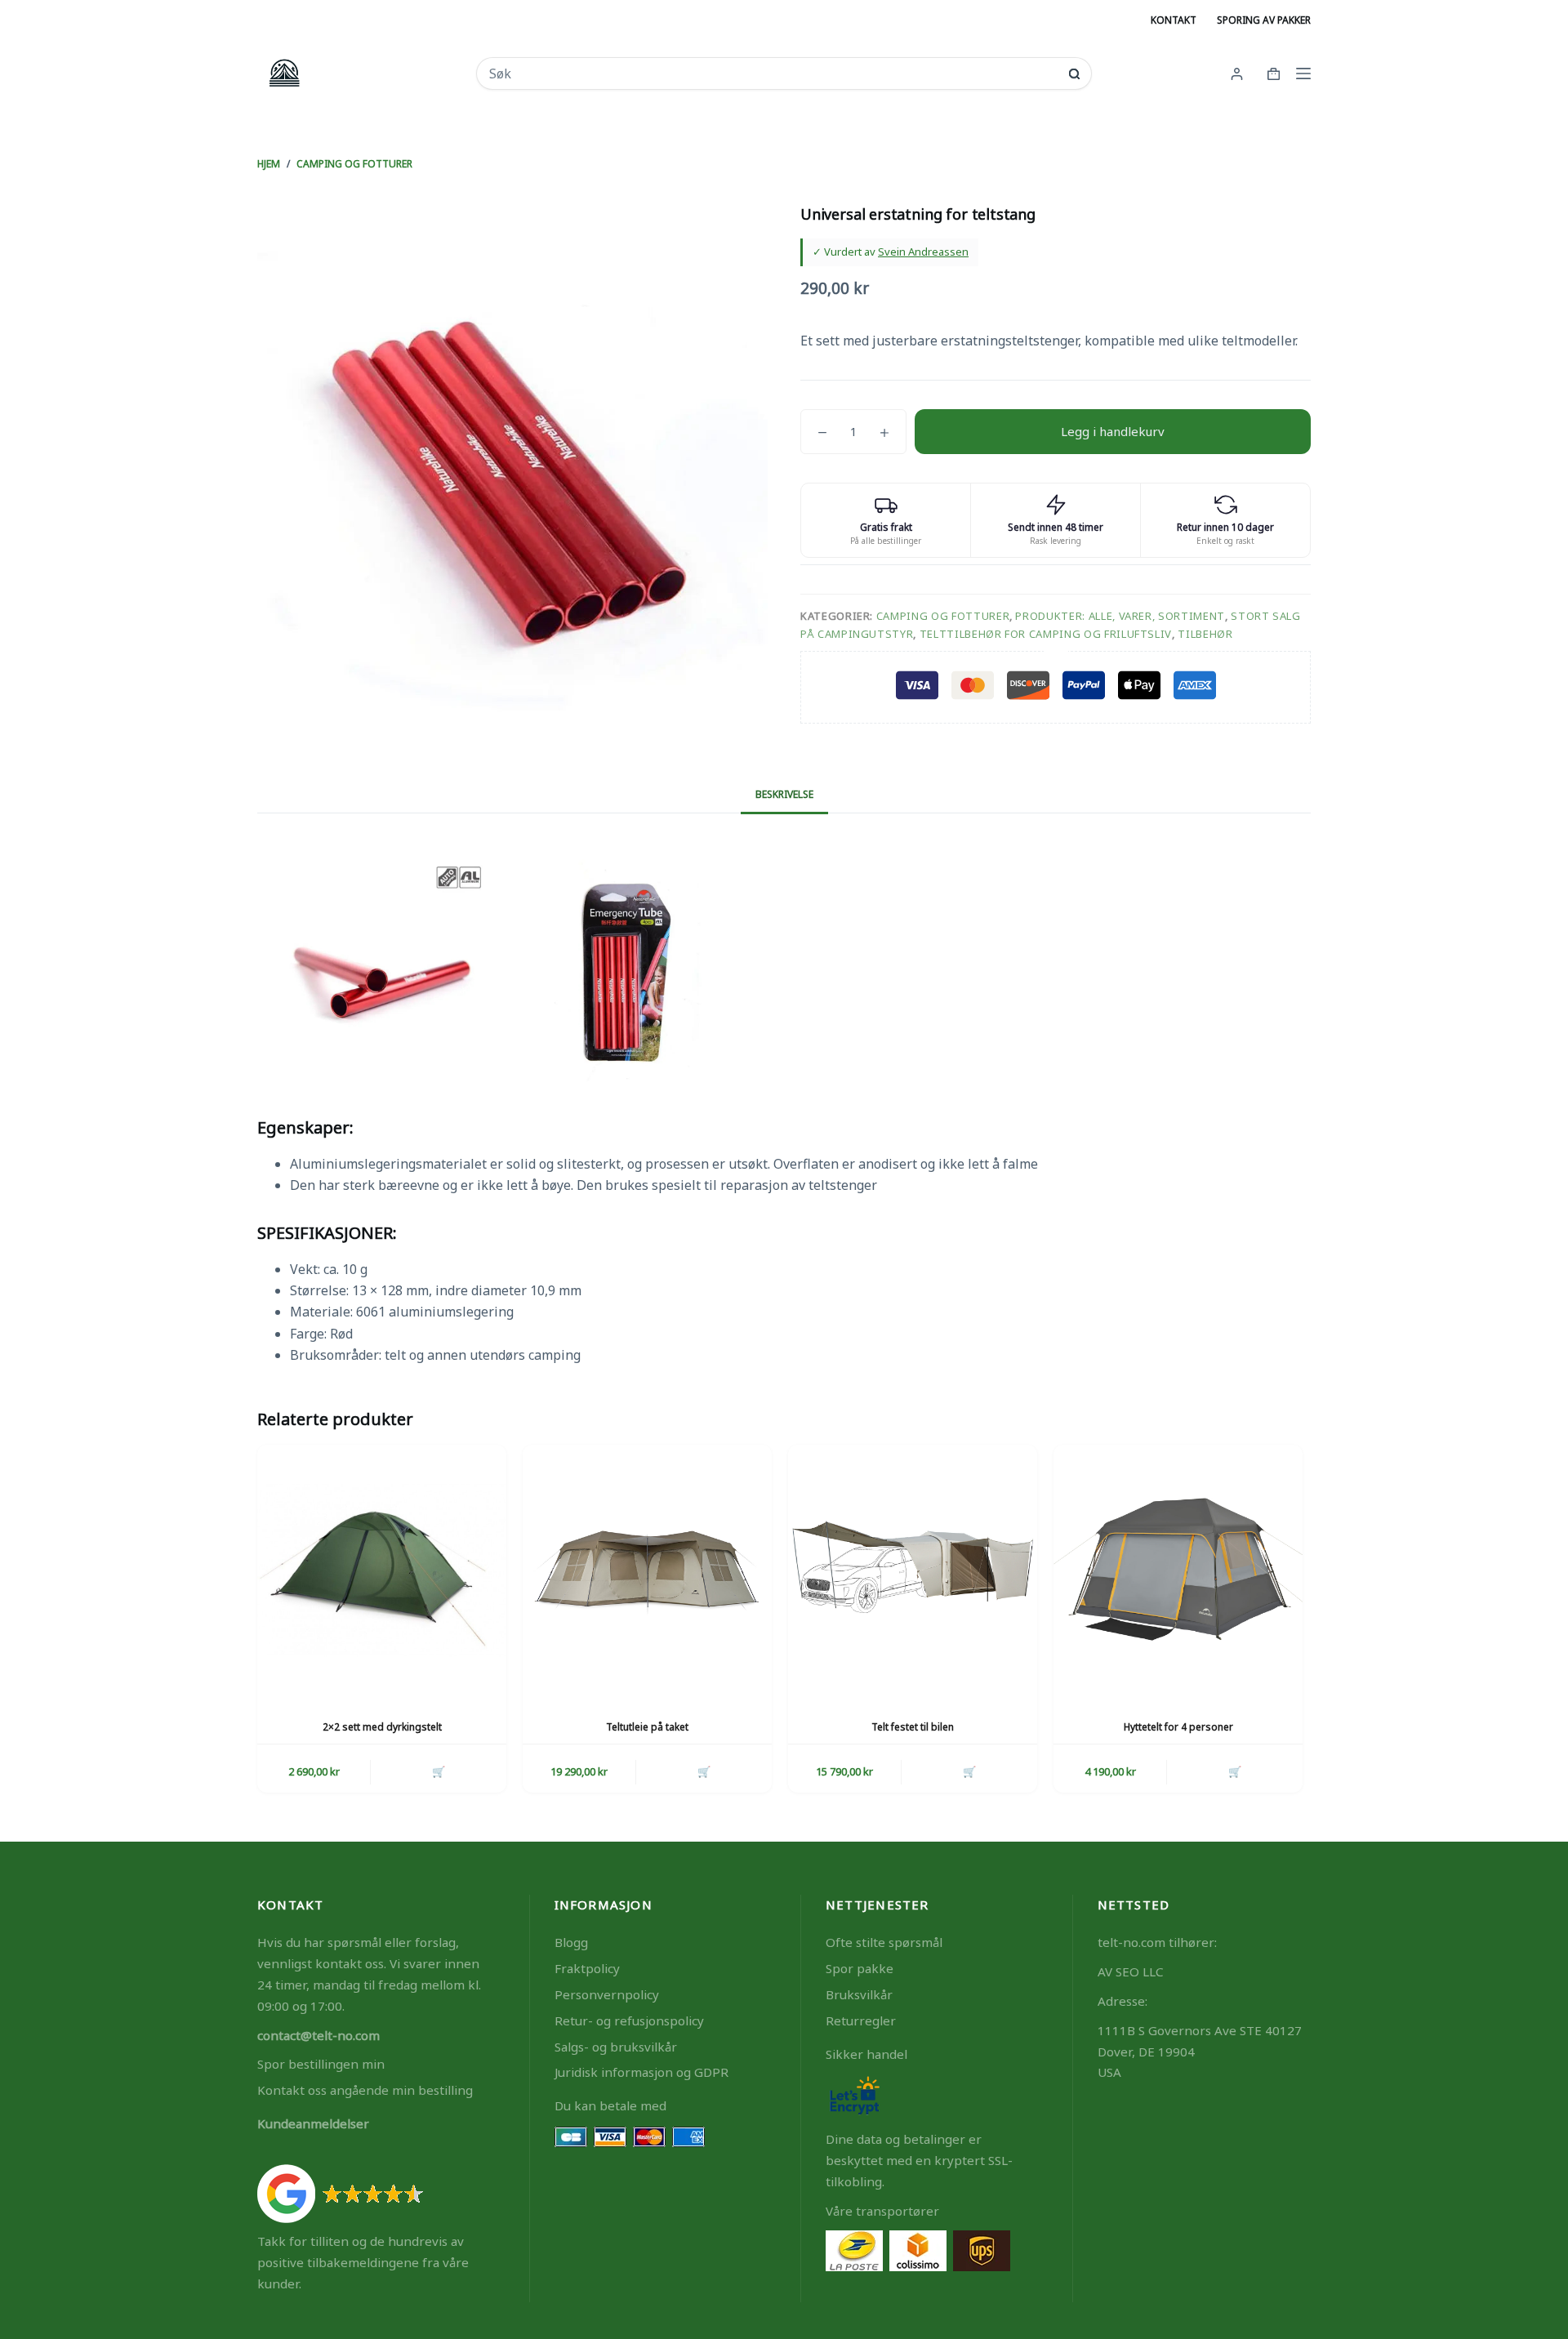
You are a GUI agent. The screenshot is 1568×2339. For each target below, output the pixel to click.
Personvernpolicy (607, 1994)
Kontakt (1174, 20)
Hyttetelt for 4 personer (1178, 1727)
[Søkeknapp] (1074, 74)
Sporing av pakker (1264, 20)
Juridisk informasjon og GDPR (641, 2072)
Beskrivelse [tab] (784, 794)
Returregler (861, 2020)
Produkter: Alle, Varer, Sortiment (1120, 616)
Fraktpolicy (587, 1968)
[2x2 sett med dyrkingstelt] (382, 1569)
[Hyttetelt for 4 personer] (1178, 1569)
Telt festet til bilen (913, 1727)
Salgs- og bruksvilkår (616, 2047)
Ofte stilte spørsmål (884, 1942)
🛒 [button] (439, 1771)
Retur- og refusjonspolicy (629, 2020)
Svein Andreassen (923, 252)
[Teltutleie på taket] (647, 1569)
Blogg (571, 1942)
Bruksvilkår (859, 1994)
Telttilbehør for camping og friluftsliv (1046, 634)
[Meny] (1303, 74)
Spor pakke (860, 1968)
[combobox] (773, 74)
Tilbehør (1205, 634)
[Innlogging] (1237, 74)
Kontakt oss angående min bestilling (365, 2090)
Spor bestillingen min (321, 2064)
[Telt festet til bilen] (913, 1569)
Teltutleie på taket (647, 1727)
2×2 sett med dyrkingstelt (382, 1727)
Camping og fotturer (943, 616)
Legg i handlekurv (1113, 431)
